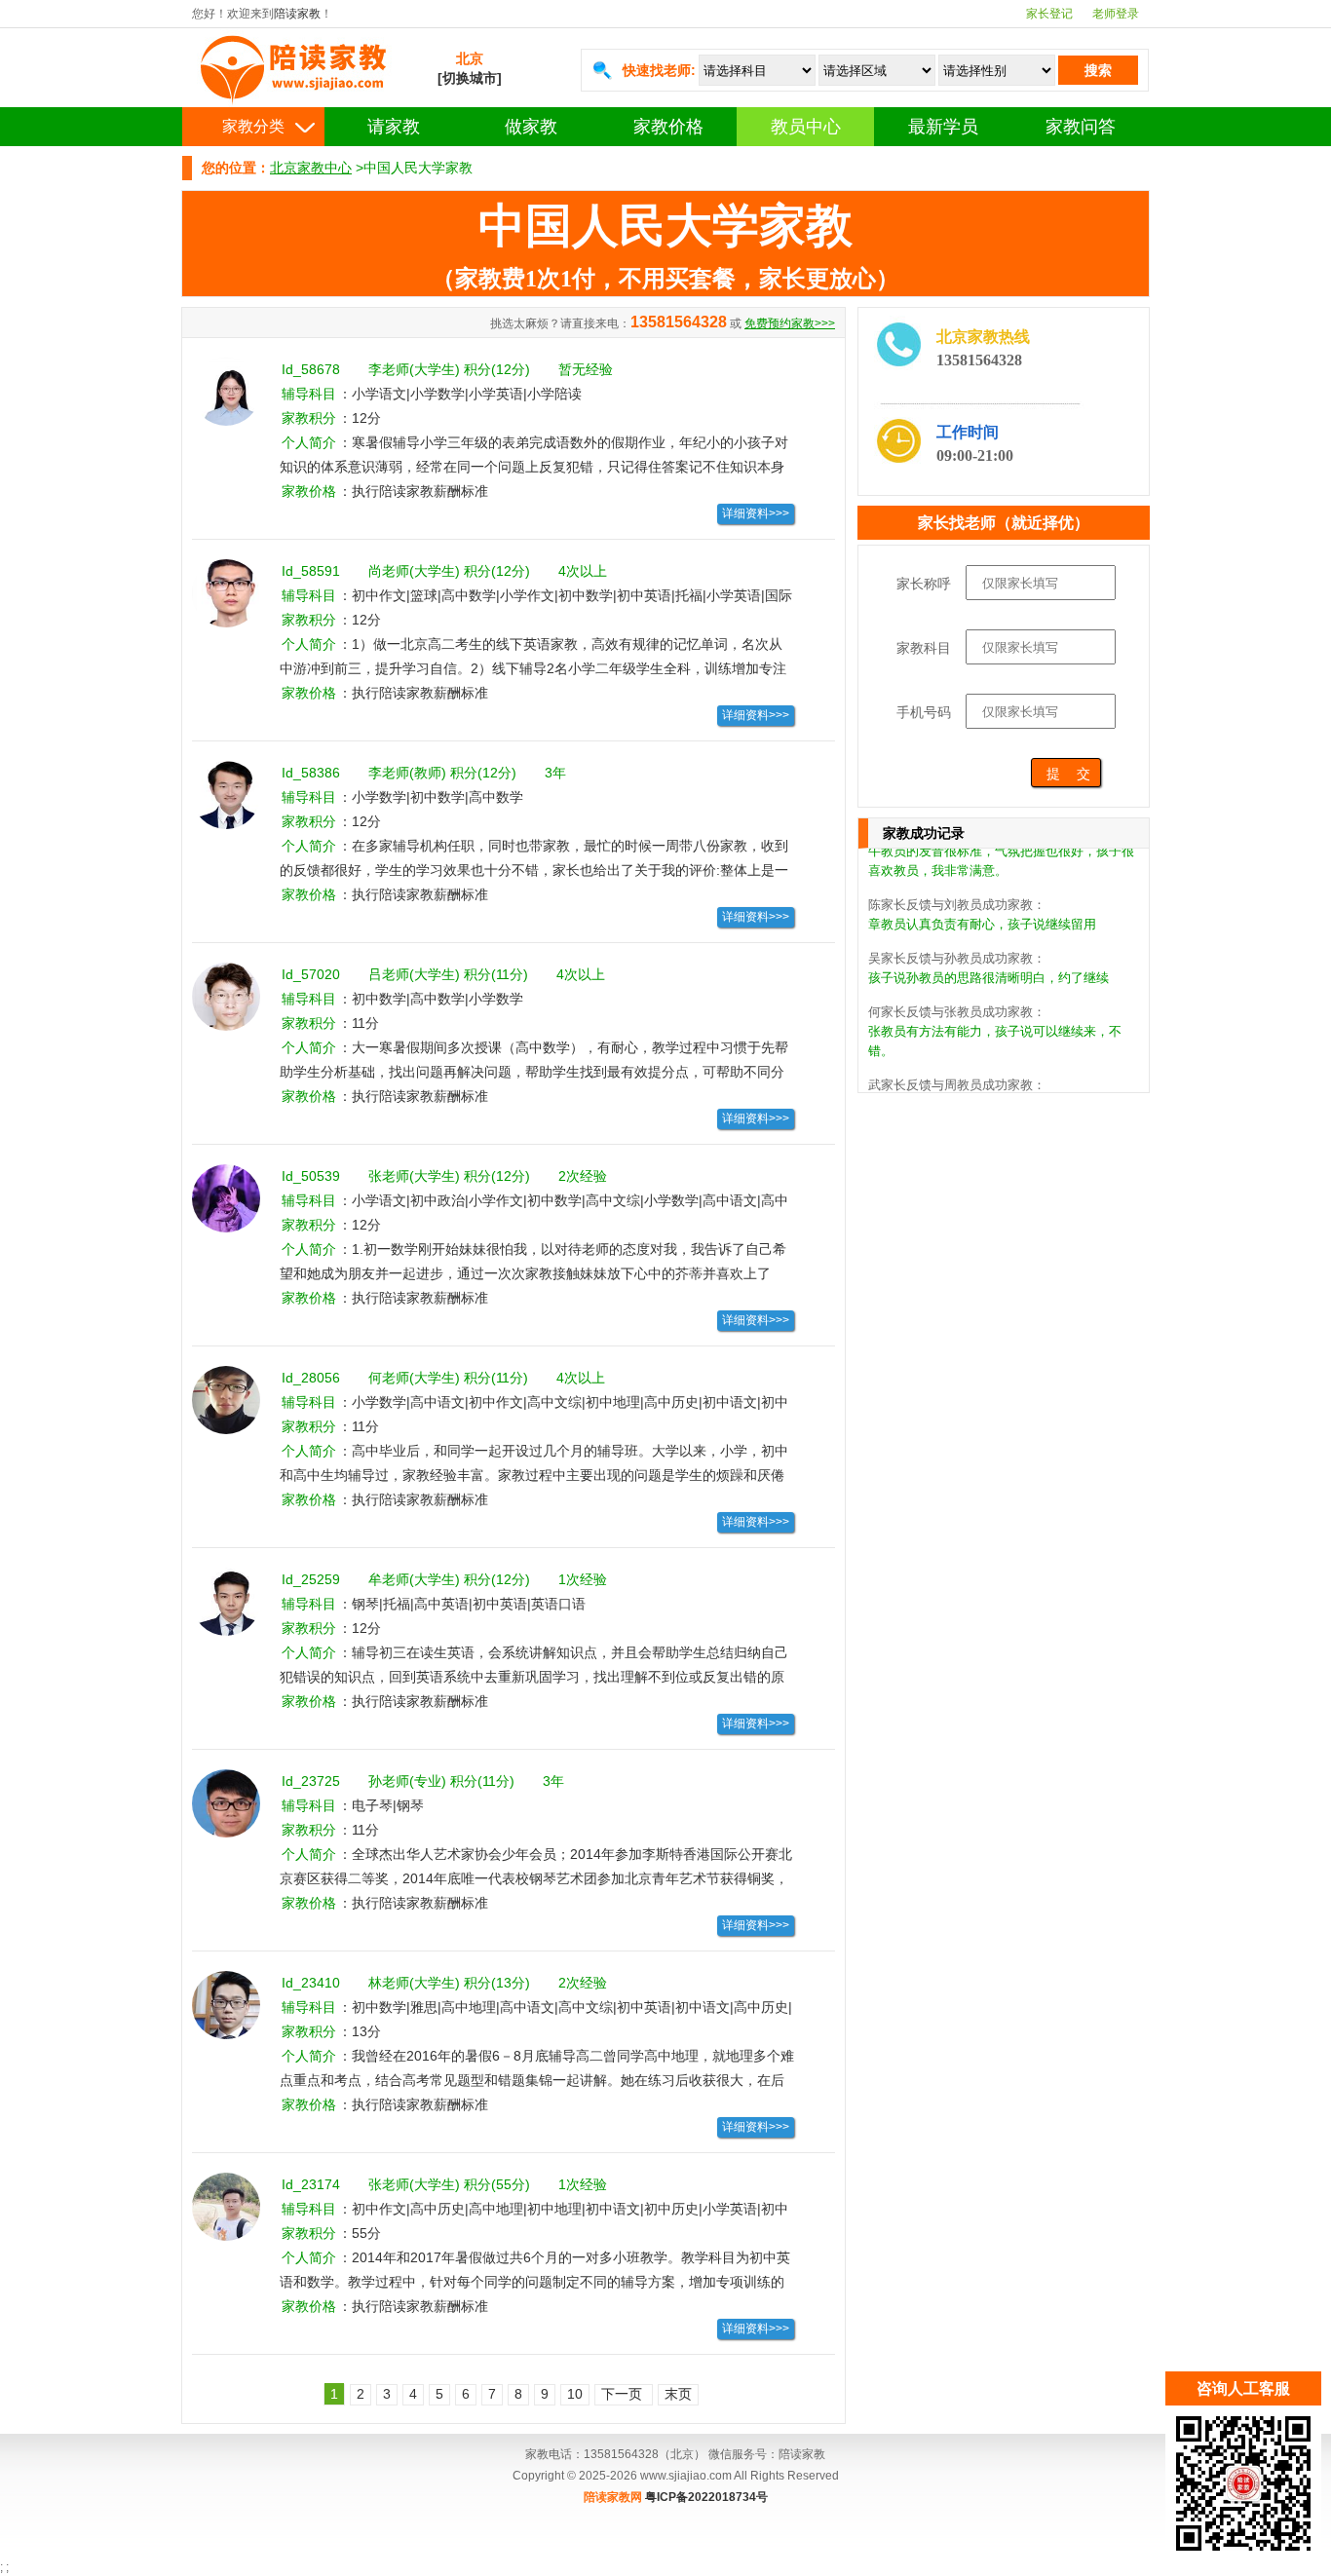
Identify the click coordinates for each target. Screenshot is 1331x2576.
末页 (678, 2394)
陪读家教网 (613, 2497)
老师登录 (1116, 14)
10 (575, 2394)
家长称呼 (924, 584)
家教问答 (1081, 127)
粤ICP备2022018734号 (706, 2497)
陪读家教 (297, 14)
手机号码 (924, 712)
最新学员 (943, 127)
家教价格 (668, 127)
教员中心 (806, 127)
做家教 (531, 127)
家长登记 (1049, 14)
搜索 (1098, 70)
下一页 (624, 2394)
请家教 (394, 127)
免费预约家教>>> (790, 323)
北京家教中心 (311, 168)
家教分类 (253, 126)
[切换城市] (470, 78)
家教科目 (924, 648)
